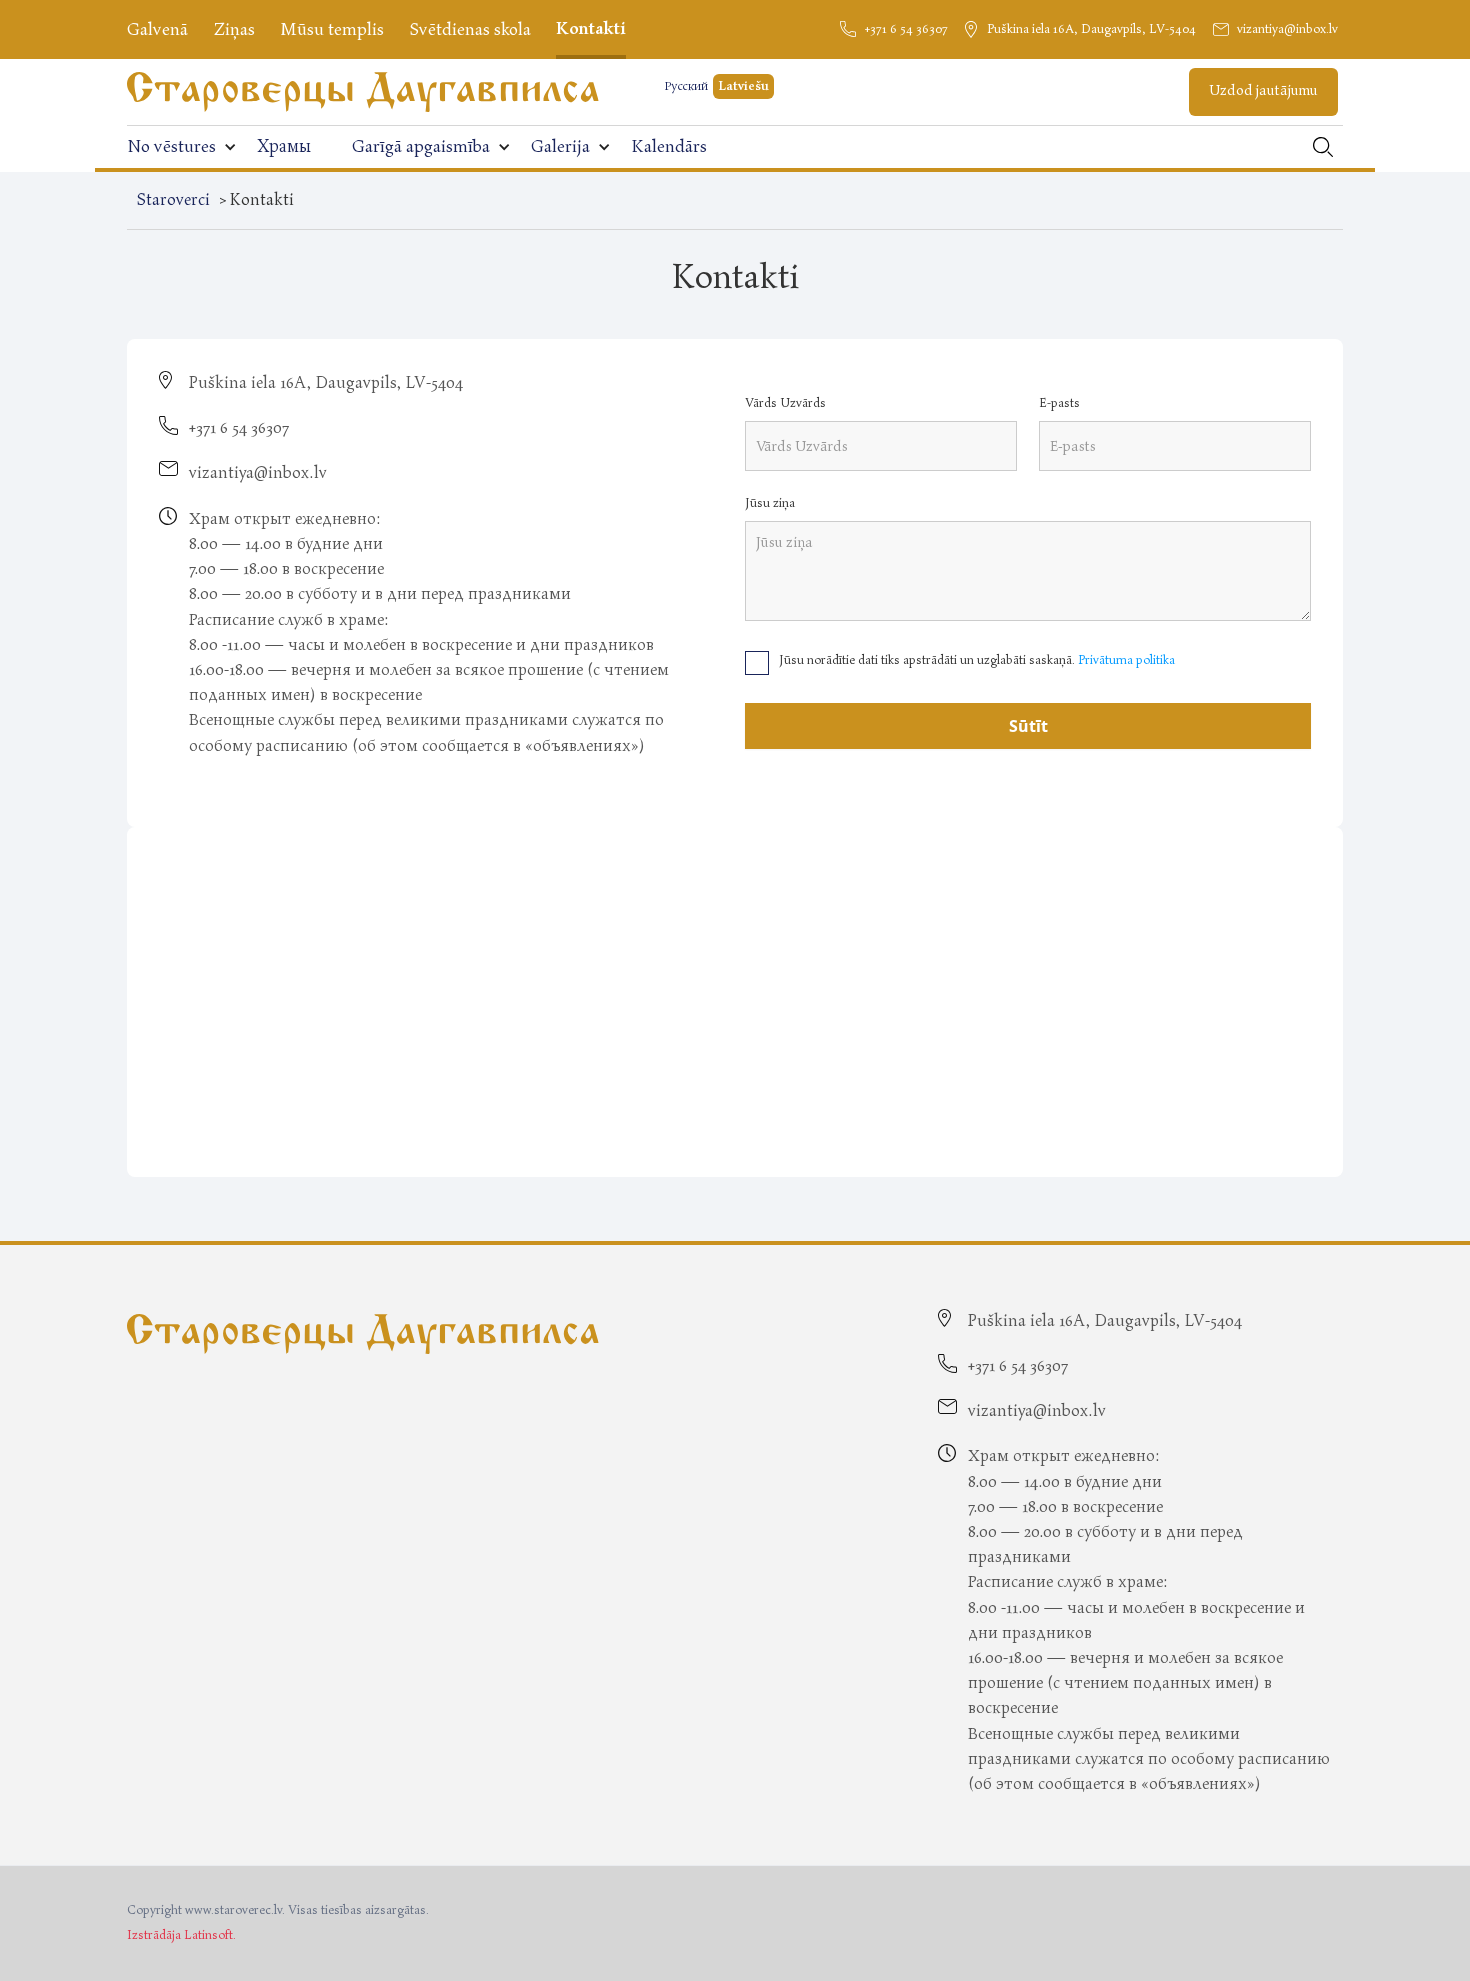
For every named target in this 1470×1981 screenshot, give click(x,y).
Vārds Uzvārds (785, 403)
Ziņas (234, 29)
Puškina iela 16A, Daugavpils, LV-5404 (1091, 29)
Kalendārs (669, 146)
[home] (363, 92)
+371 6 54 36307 (906, 29)
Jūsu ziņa (770, 503)
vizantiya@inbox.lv (1287, 29)
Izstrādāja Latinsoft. (181, 1935)
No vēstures (171, 146)
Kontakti (591, 28)
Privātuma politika (1126, 660)
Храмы (284, 146)
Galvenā (157, 29)
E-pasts (1059, 403)
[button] (182, 146)
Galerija (560, 146)
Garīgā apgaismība (421, 146)
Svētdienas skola (470, 29)
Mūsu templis (332, 29)
